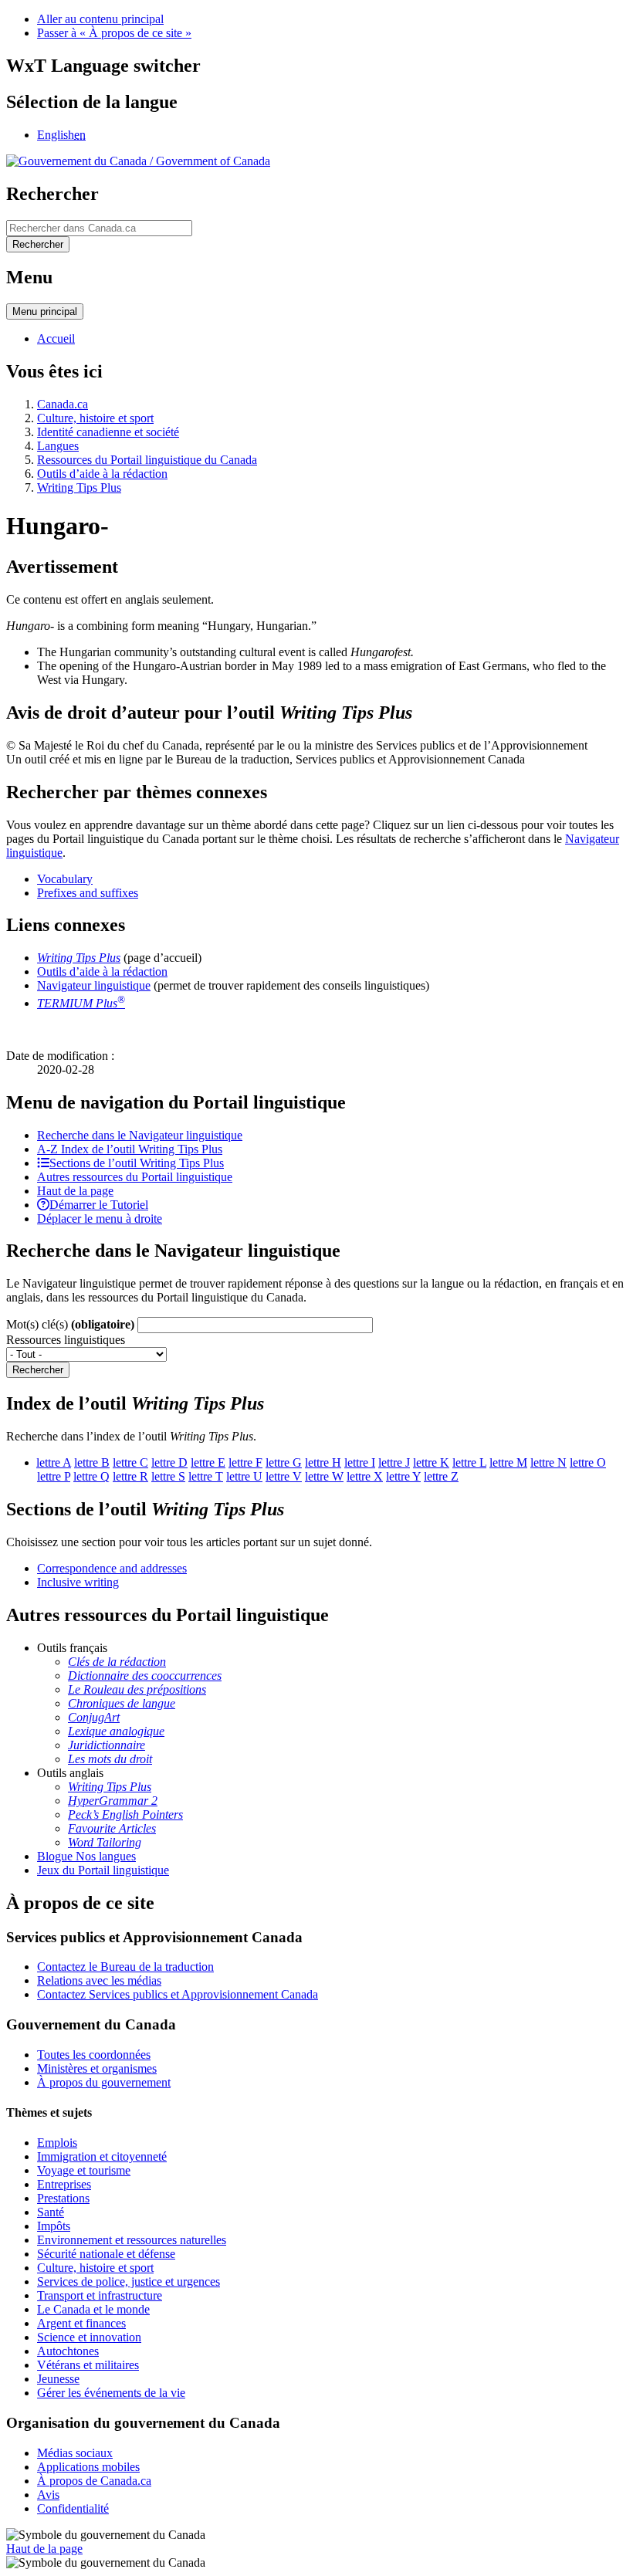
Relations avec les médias (99, 1980)
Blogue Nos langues (86, 1856)
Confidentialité (73, 2508)
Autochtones (68, 2351)
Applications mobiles (88, 2467)
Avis (48, 2495)
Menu (45, 311)
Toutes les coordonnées (94, 2055)
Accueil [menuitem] (56, 339)
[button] (140, 1135)
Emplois (57, 2143)
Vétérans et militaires (88, 2365)
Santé (51, 2212)
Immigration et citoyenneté (102, 2156)
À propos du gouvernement (104, 2082)
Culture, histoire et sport (95, 418)
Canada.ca (63, 404)
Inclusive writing (78, 1582)
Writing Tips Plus (79, 487)
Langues (58, 446)
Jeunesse (58, 2379)
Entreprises (64, 2184)
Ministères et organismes (97, 2068)
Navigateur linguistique (94, 985)
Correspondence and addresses (112, 1568)
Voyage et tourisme (84, 2170)
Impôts (54, 2226)
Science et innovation (89, 2337)
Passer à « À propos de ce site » (114, 33)
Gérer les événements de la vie (111, 2393)
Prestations (63, 2198)
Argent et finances (81, 2323)
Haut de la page (44, 2549)
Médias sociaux (75, 2453)
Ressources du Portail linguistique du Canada (147, 460)
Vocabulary (65, 879)
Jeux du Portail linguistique (103, 1870)
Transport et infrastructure (100, 2295)
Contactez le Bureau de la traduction (125, 1967)
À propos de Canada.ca (94, 2481)
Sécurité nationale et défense (106, 2254)
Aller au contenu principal (100, 19)
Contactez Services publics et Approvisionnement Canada (178, 1994)
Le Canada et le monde (93, 2309)
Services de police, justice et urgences (129, 2282)
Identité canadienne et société (108, 432)
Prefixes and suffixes (88, 893)
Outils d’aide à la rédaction (102, 474)
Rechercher (38, 1370)
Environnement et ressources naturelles (132, 2240)
